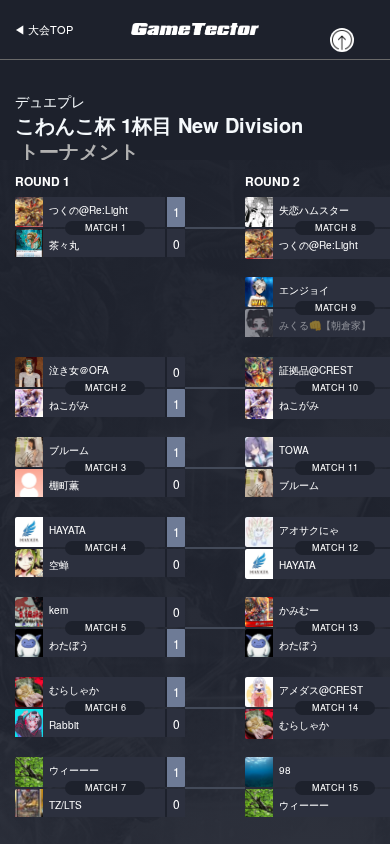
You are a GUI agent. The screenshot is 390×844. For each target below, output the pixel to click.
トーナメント (79, 151)
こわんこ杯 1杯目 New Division (159, 127)
